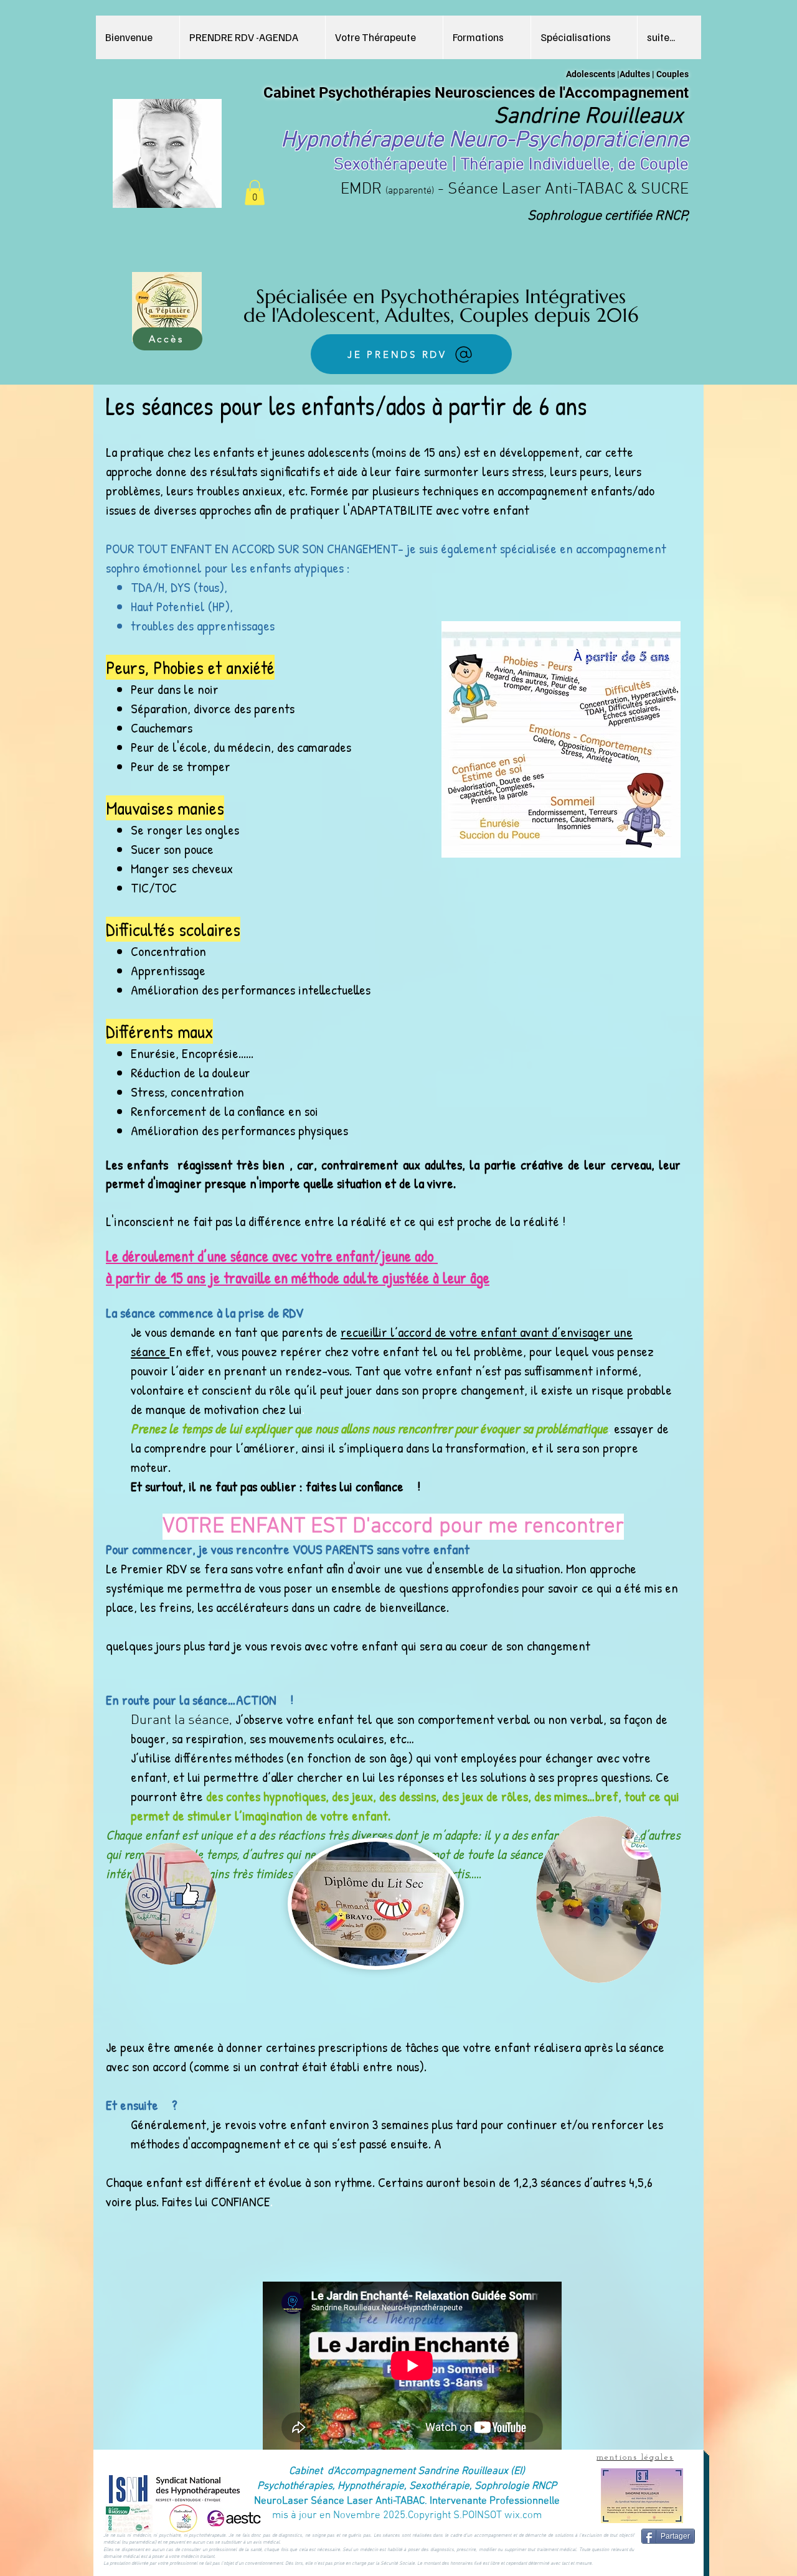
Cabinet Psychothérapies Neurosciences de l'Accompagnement (476, 93)
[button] (487, 37)
